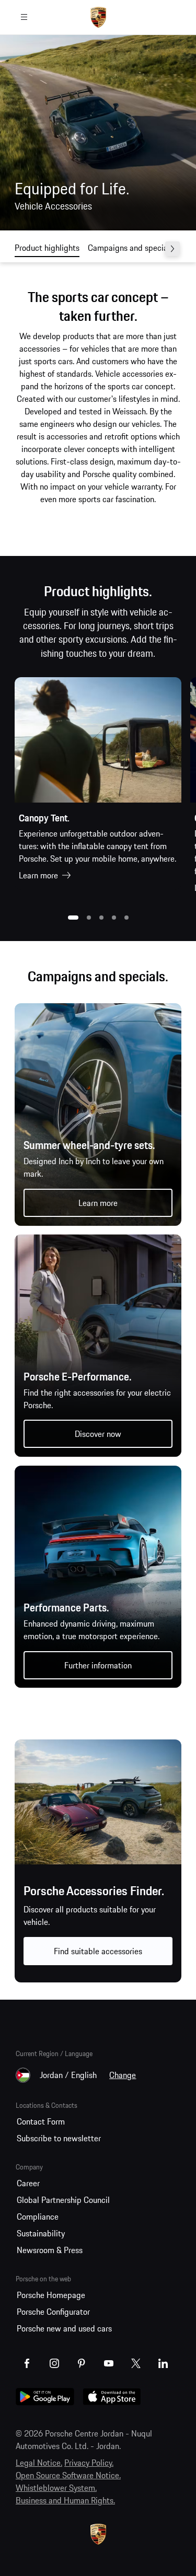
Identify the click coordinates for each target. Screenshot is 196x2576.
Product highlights (47, 248)
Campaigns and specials (131, 248)
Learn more (38, 875)
